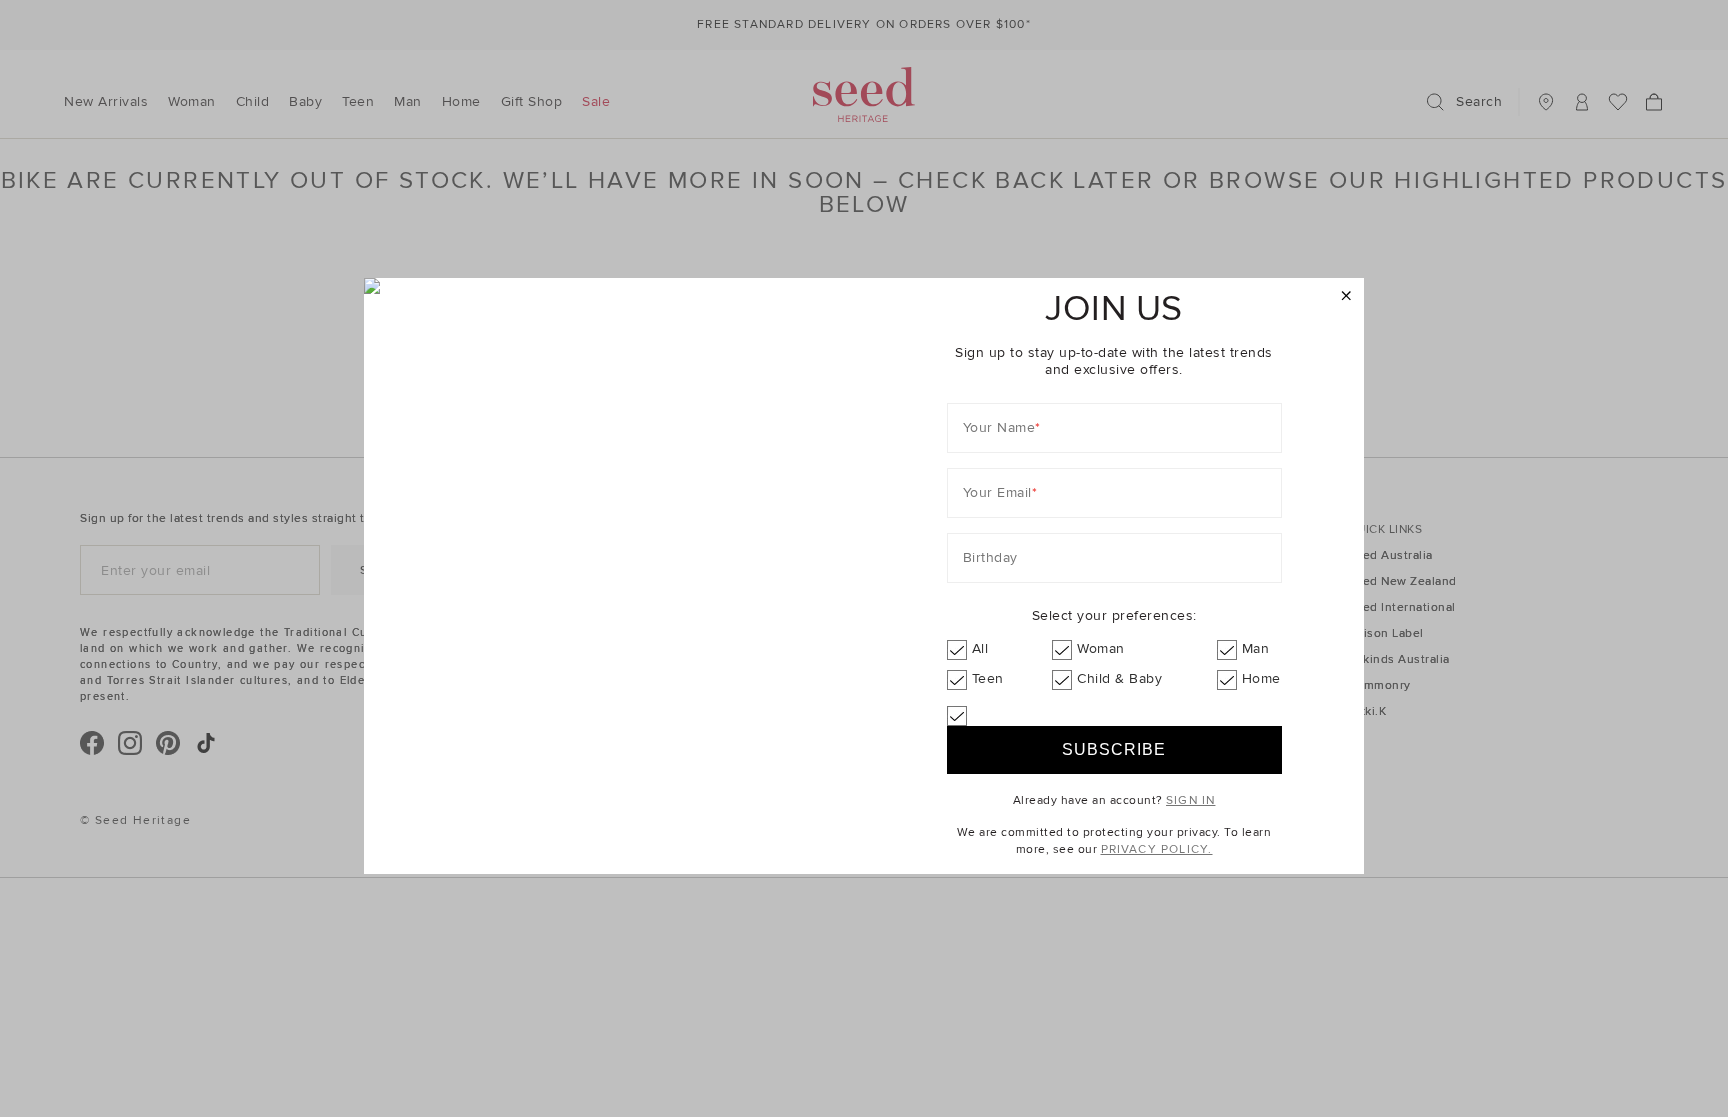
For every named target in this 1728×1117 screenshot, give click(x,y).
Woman (1101, 648)
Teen (988, 678)
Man (1256, 648)
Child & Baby (1119, 678)
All (980, 648)
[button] (1346, 296)
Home (1261, 678)
